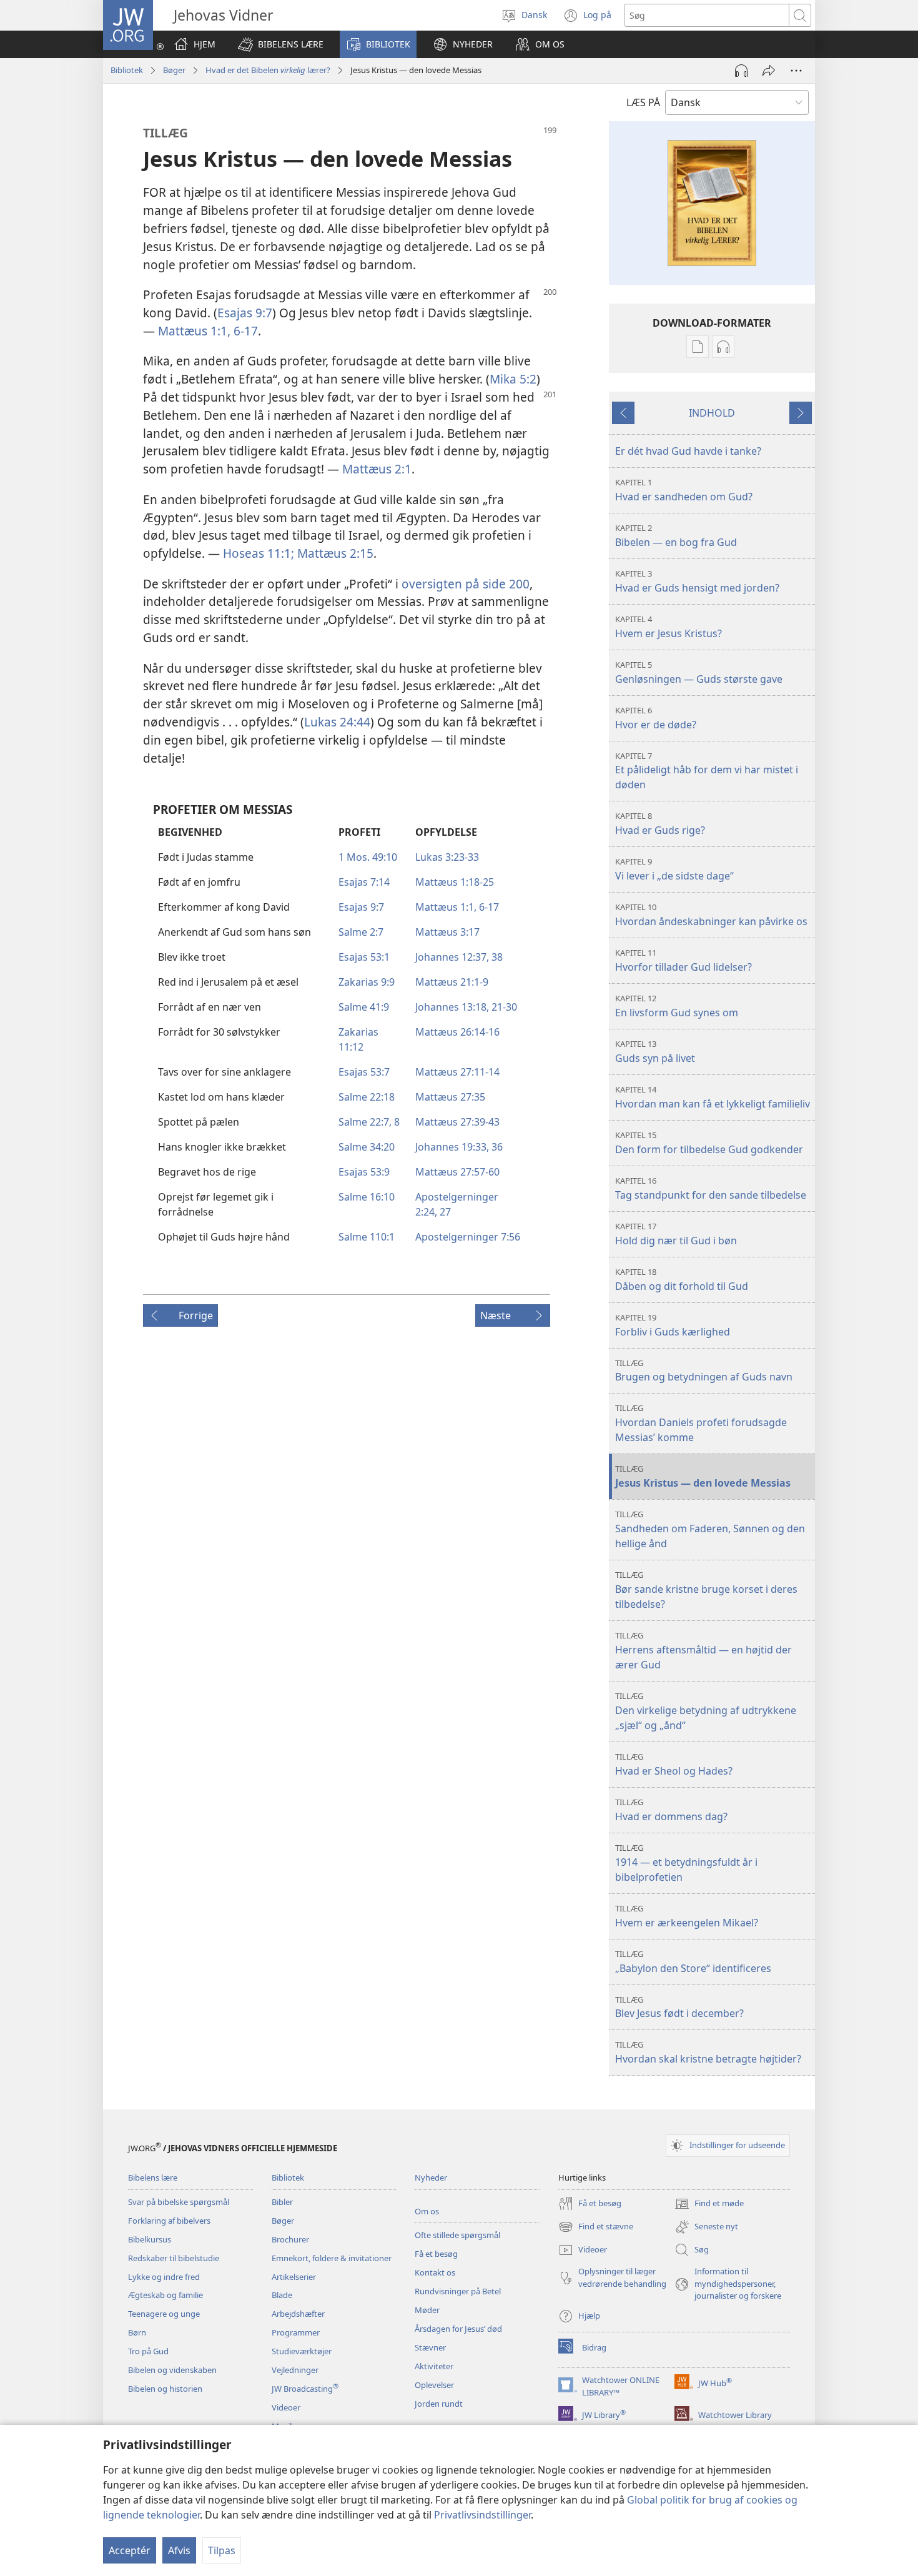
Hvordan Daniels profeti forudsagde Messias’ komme (701, 1423)
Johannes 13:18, (452, 1007)
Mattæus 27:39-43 (457, 1122)
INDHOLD (712, 413)
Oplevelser (434, 2385)
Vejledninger (295, 2370)
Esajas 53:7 (364, 1072)
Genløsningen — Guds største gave (699, 672)
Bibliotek (127, 70)
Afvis (179, 2550)
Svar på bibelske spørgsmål (179, 2202)
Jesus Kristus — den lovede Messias (703, 1476)
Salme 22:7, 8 (369, 1122)
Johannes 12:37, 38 (459, 957)
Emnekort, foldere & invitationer (332, 2258)
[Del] (769, 71)
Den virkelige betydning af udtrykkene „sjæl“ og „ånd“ (706, 1711)
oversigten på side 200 (466, 584)
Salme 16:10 (367, 1197)
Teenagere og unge (164, 2314)
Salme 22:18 (367, 1097)
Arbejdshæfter (298, 2314)
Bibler (282, 2202)
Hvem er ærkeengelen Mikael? (687, 1916)
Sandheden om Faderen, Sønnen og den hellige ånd (710, 1529)
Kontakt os (435, 2272)
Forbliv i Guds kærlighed (673, 1325)
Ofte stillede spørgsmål (457, 2235)
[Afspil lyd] (741, 71)
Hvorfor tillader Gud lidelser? (684, 960)
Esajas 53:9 (364, 1172)
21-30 (503, 1007)
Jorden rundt (439, 2404)
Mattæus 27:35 (450, 1097)
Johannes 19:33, (452, 1147)
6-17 (244, 331)
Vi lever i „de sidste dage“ (674, 869)
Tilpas (222, 2550)
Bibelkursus (150, 2239)
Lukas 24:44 (337, 722)
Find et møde (709, 2204)
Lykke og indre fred (164, 2277)
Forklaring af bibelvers (169, 2221)
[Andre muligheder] (796, 71)
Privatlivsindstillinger (482, 2515)
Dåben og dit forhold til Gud (682, 1280)
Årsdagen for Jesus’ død (458, 2329)
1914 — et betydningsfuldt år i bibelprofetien (686, 1863)
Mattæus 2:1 (377, 469)
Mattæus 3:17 (447, 932)
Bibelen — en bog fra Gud (676, 536)
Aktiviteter (434, 2366)
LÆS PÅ (643, 102)
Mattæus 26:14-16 (457, 1032)
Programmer (296, 2332)
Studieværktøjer (302, 2351)
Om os (427, 2211)
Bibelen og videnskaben (172, 2370)
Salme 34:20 (367, 1147)
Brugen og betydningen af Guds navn (704, 1371)
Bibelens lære (153, 2177)
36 (496, 1147)
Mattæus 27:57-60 (457, 1172)
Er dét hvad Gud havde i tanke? (688, 451)
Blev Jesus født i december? (679, 2007)
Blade (282, 2295)
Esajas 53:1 (364, 957)
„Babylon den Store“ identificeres (693, 1962)
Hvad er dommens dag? (671, 1810)
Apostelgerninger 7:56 (468, 1237)
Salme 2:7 (361, 932)
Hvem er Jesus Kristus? (669, 627)
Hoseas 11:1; (259, 553)
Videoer (286, 2407)
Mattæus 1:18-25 (455, 882)
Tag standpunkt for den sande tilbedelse (711, 1188)
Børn (137, 2332)
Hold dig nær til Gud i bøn (676, 1234)
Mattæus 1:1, (194, 331)
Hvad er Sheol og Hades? (674, 1764)
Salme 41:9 (364, 1007)
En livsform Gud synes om (677, 1006)
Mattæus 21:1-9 (452, 982)
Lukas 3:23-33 (447, 857)
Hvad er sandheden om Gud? (684, 490)
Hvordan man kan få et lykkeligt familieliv (713, 1097)
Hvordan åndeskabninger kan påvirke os (711, 915)
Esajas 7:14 (364, 882)
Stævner (430, 2347)
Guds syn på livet (655, 1052)
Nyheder (431, 2177)
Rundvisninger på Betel (458, 2291)
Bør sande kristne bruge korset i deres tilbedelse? (706, 1590)
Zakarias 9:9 (367, 982)
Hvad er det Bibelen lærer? (268, 70)
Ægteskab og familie (165, 2295)
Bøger (174, 70)
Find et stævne (596, 2227)
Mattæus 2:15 (334, 553)
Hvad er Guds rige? (660, 824)
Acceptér (130, 2550)
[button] (281, 44)
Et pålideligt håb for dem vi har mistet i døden (707, 771)
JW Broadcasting (305, 2389)
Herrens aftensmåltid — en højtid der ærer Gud (703, 1651)
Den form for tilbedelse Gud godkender (709, 1143)
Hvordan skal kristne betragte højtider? (708, 2052)
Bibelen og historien (165, 2389)
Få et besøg (436, 2254)
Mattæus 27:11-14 (457, 1072)
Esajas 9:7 (245, 313)
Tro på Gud (148, 2351)
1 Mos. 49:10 (368, 857)
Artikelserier (294, 2277)
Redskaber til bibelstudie (174, 2258)
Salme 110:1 (367, 1237)
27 (444, 1212)
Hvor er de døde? (656, 718)
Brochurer (290, 2239)
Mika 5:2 (513, 379)
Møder (427, 2310)
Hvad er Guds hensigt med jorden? (697, 581)
